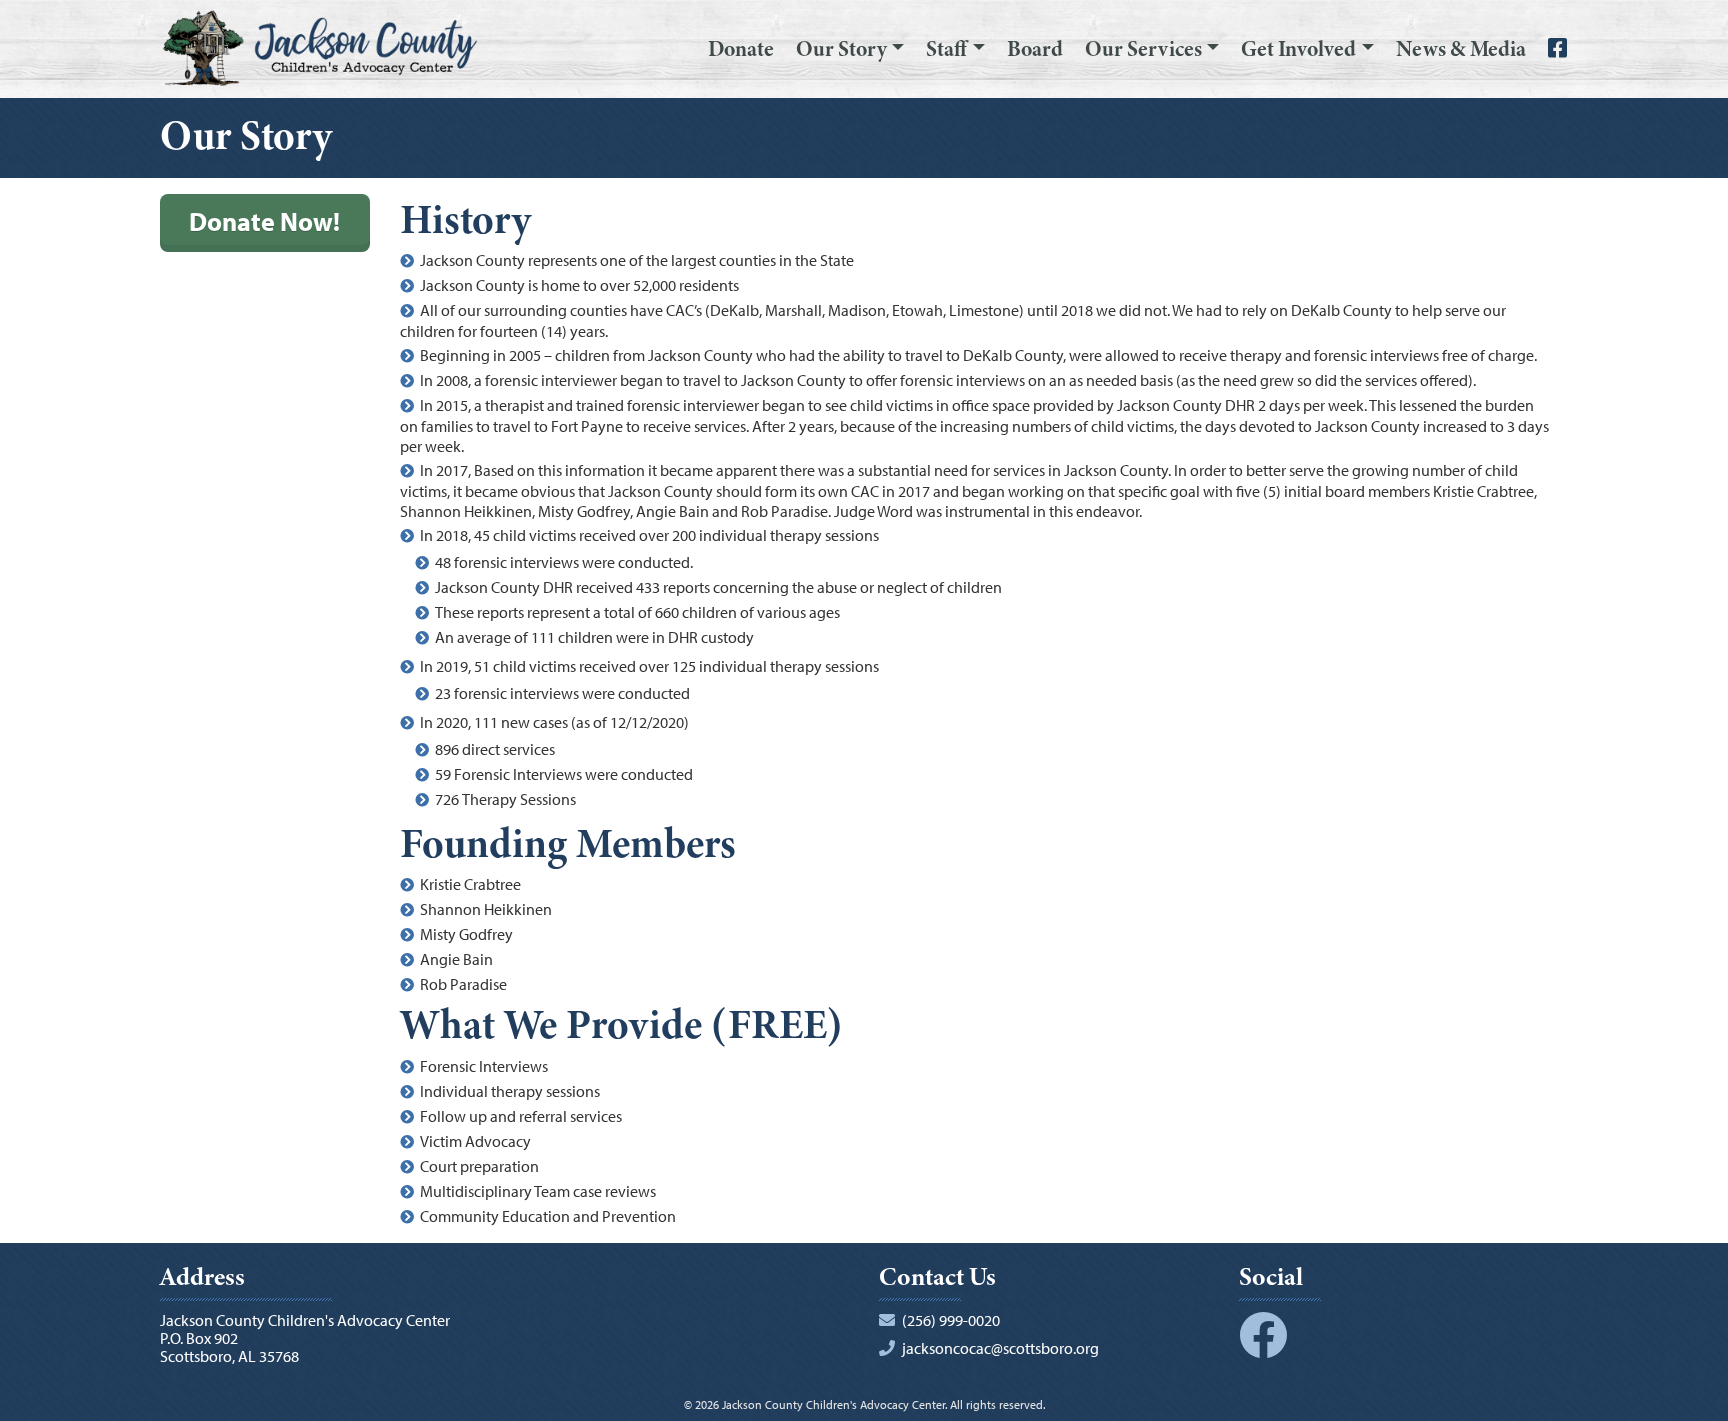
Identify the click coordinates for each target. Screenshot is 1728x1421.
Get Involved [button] (1298, 49)
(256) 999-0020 (951, 1320)
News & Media (1461, 49)
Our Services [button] (1143, 49)
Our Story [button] (841, 49)
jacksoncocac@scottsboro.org (1000, 1348)
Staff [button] (946, 49)
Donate (741, 49)
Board (1035, 49)
